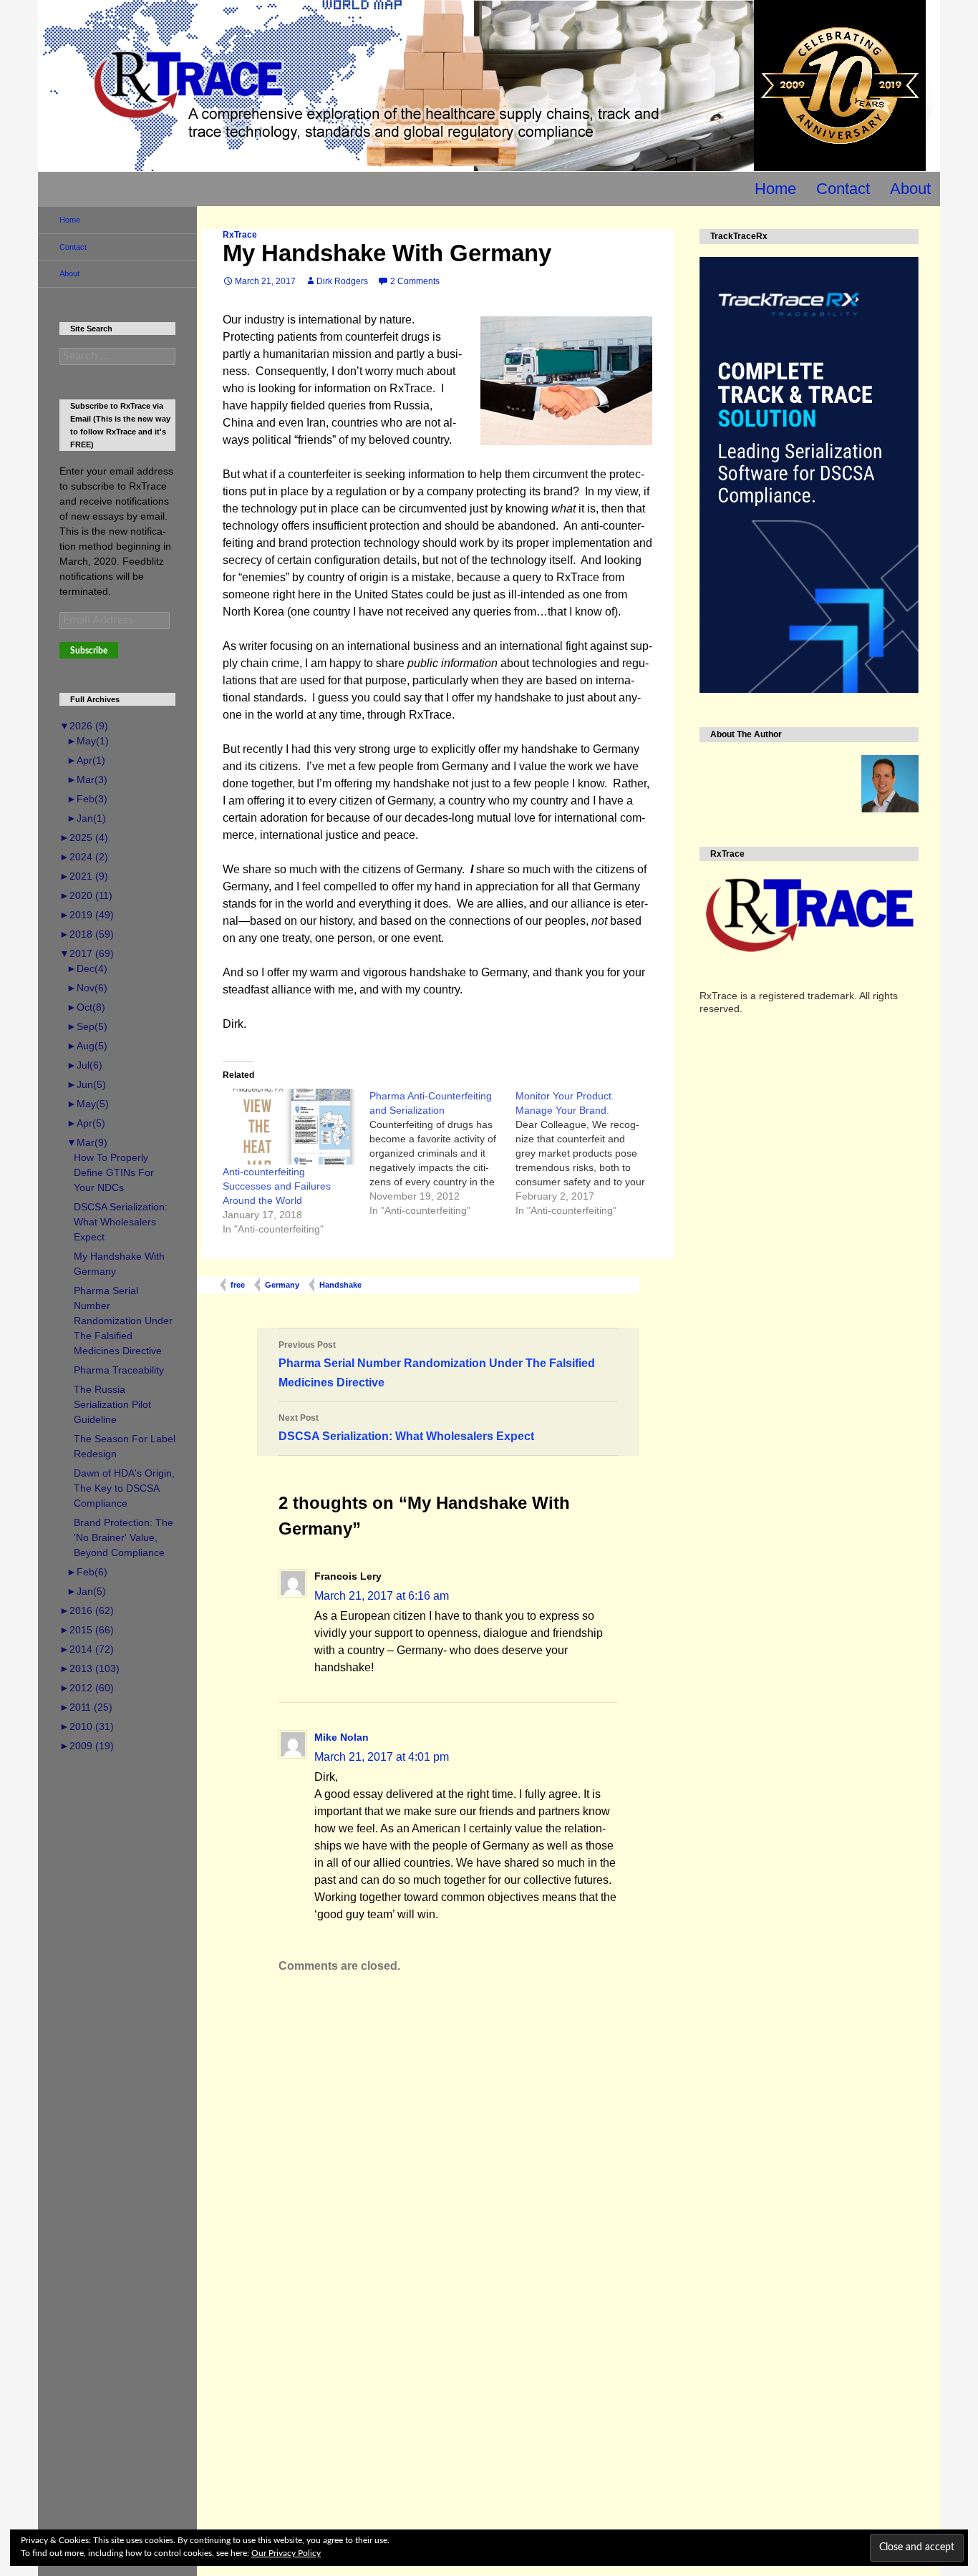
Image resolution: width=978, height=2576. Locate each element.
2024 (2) (84, 857)
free (238, 1285)
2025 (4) (84, 837)
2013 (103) (89, 1668)
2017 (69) (87, 953)
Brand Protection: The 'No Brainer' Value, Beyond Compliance (124, 1537)
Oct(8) (86, 1007)
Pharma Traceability (119, 1370)
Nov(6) (87, 988)
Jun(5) (86, 1084)
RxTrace (240, 235)
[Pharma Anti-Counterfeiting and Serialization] (443, 1153)
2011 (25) (86, 1707)
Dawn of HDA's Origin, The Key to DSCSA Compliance (124, 1488)
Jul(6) (84, 1065)
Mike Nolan (342, 1737)
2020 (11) (86, 895)
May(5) (88, 1104)
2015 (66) (87, 1630)
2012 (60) (87, 1688)
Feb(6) (87, 1572)
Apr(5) (86, 1123)
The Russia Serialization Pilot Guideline (112, 1404)
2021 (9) (84, 876)
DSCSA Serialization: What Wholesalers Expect (406, 1428)
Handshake (340, 1285)
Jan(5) (86, 1591)
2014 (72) (87, 1649)
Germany (282, 1285)
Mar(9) (87, 1142)
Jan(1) (86, 818)
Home (775, 189)
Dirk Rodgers (342, 281)
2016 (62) (87, 1610)
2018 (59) (87, 934)
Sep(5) (87, 1026)
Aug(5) (87, 1046)
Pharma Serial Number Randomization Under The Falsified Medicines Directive (437, 1364)
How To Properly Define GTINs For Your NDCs (114, 1172)
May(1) (88, 741)
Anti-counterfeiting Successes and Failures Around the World (277, 1186)
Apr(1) (86, 760)
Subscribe (89, 651)
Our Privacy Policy (286, 2553)
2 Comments (415, 281)
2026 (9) (84, 726)
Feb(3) (87, 799)
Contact (843, 189)
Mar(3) (87, 779)
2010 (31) (87, 1726)
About (910, 189)
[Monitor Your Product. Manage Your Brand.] (589, 1153)
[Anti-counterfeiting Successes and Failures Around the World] (289, 1126)
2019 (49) (87, 915)
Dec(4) (87, 968)
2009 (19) (87, 1746)
